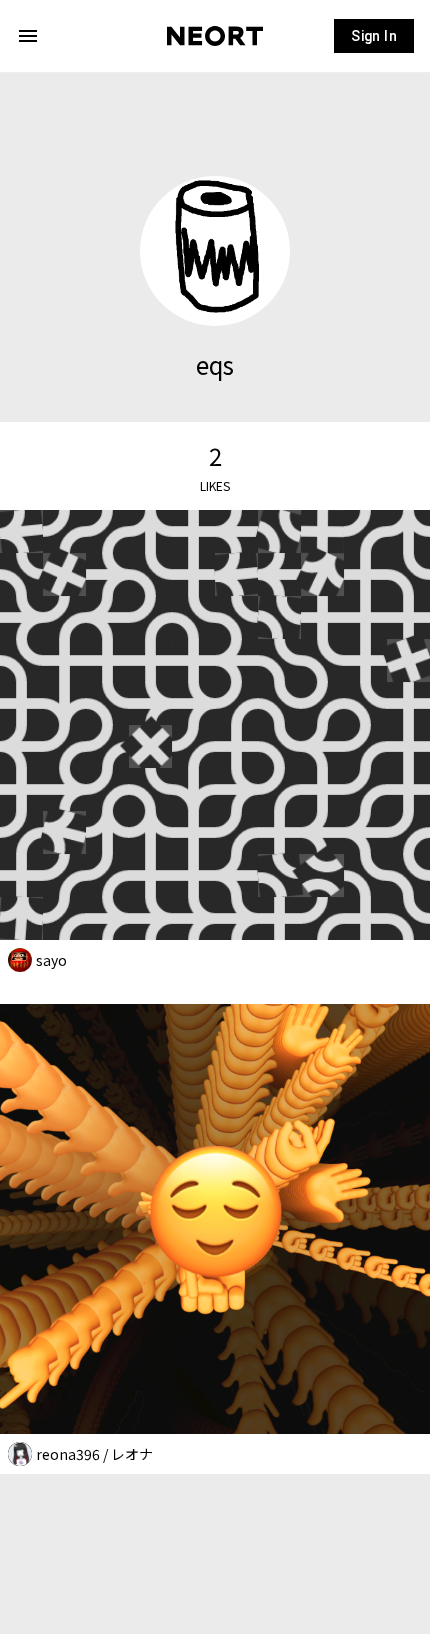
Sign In (374, 36)
